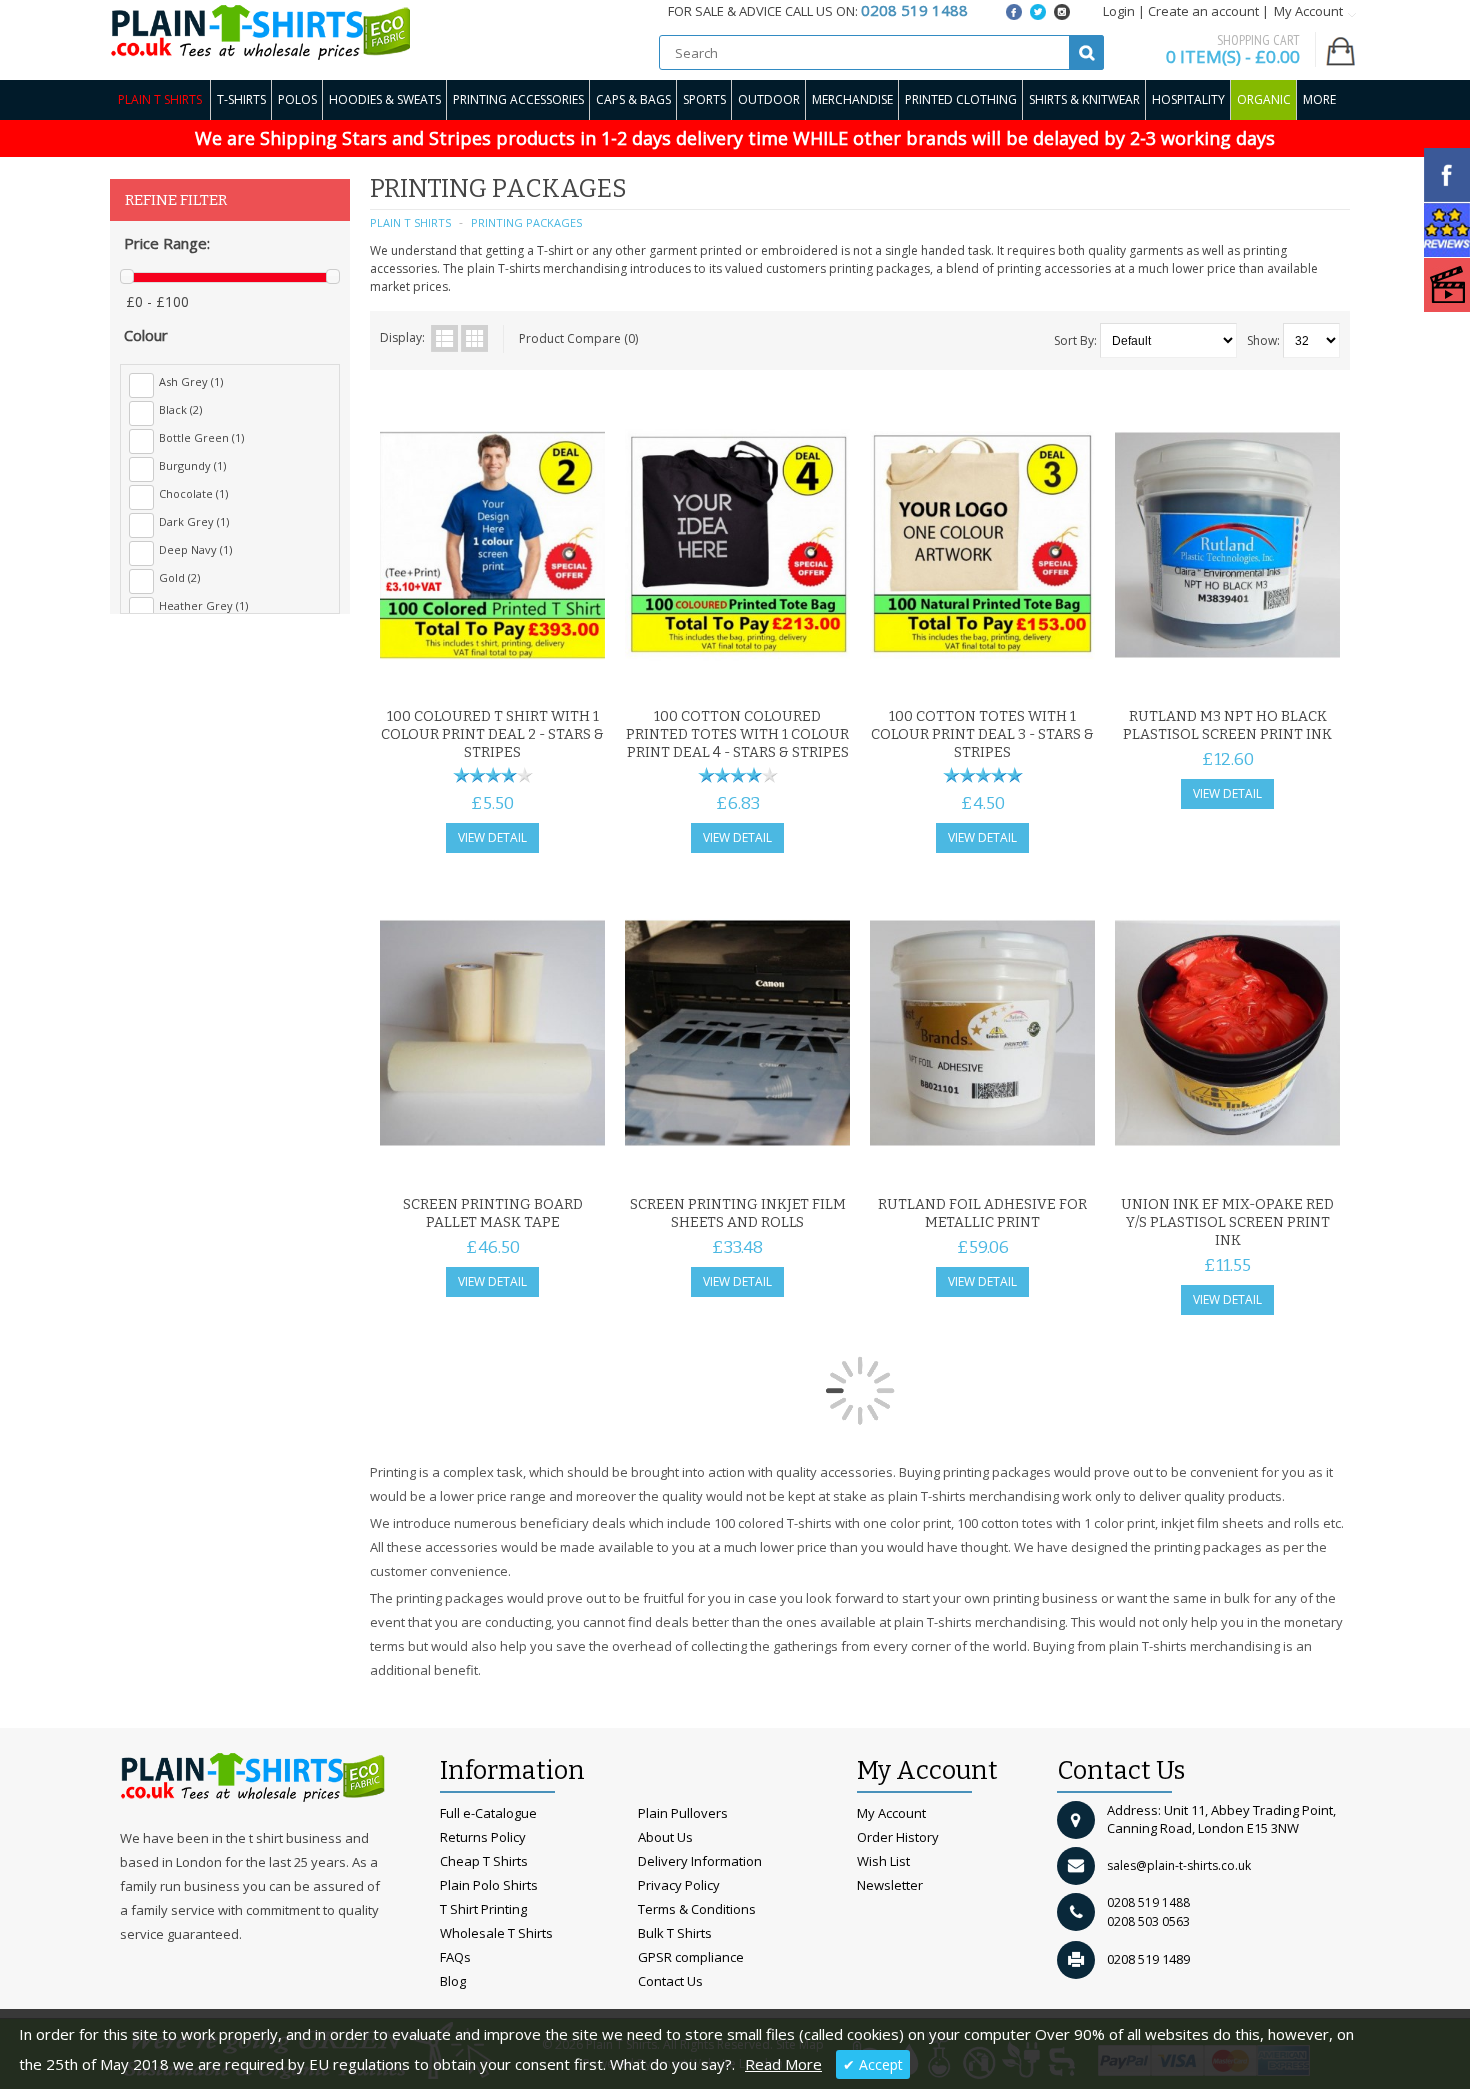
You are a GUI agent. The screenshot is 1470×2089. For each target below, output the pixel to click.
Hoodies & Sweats (385, 99)
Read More (783, 2064)
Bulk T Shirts (675, 1933)
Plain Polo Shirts (489, 1885)
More (1319, 99)
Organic (1264, 99)
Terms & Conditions (697, 1909)
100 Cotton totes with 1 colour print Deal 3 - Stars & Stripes (982, 734)
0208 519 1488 (1148, 1902)
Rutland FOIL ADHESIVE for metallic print (982, 1213)
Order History (898, 1837)
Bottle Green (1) (201, 437)
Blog (453, 1981)
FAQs (455, 1957)
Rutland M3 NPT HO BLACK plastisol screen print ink (1227, 725)
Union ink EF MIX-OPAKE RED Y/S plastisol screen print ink (1227, 1222)
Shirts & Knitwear (1084, 99)
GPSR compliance (691, 1957)
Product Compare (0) (578, 338)
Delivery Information (700, 1861)
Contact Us (670, 1981)
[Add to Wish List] (550, 674)
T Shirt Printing (483, 1909)
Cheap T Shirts (484, 1861)
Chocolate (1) (193, 493)
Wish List (883, 1861)
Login (1119, 11)
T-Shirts (241, 99)
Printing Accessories (518, 99)
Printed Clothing (961, 99)
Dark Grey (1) (194, 521)
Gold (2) (179, 577)
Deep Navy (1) (195, 549)
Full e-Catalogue (488, 1813)
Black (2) (180, 409)
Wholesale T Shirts (496, 1933)
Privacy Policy (679, 1885)
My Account (891, 1813)
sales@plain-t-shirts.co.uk (1179, 1865)
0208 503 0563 (1148, 1921)
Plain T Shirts (160, 99)
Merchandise (852, 99)
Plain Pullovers (683, 1813)
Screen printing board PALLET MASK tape (493, 1213)
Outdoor (769, 99)
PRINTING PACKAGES (526, 222)
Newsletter (890, 1885)
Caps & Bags (633, 99)
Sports (704, 99)
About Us (665, 1837)
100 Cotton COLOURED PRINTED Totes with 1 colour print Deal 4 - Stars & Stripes (737, 734)
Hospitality (1188, 99)
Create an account (1203, 11)
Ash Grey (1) (191, 381)
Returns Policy (483, 1837)
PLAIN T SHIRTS (410, 222)
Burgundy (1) (192, 465)
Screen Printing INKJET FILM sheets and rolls (738, 1213)
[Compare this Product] (583, 674)
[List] (444, 338)
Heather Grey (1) (203, 605)
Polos (297, 99)
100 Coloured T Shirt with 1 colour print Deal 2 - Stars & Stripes (492, 734)
